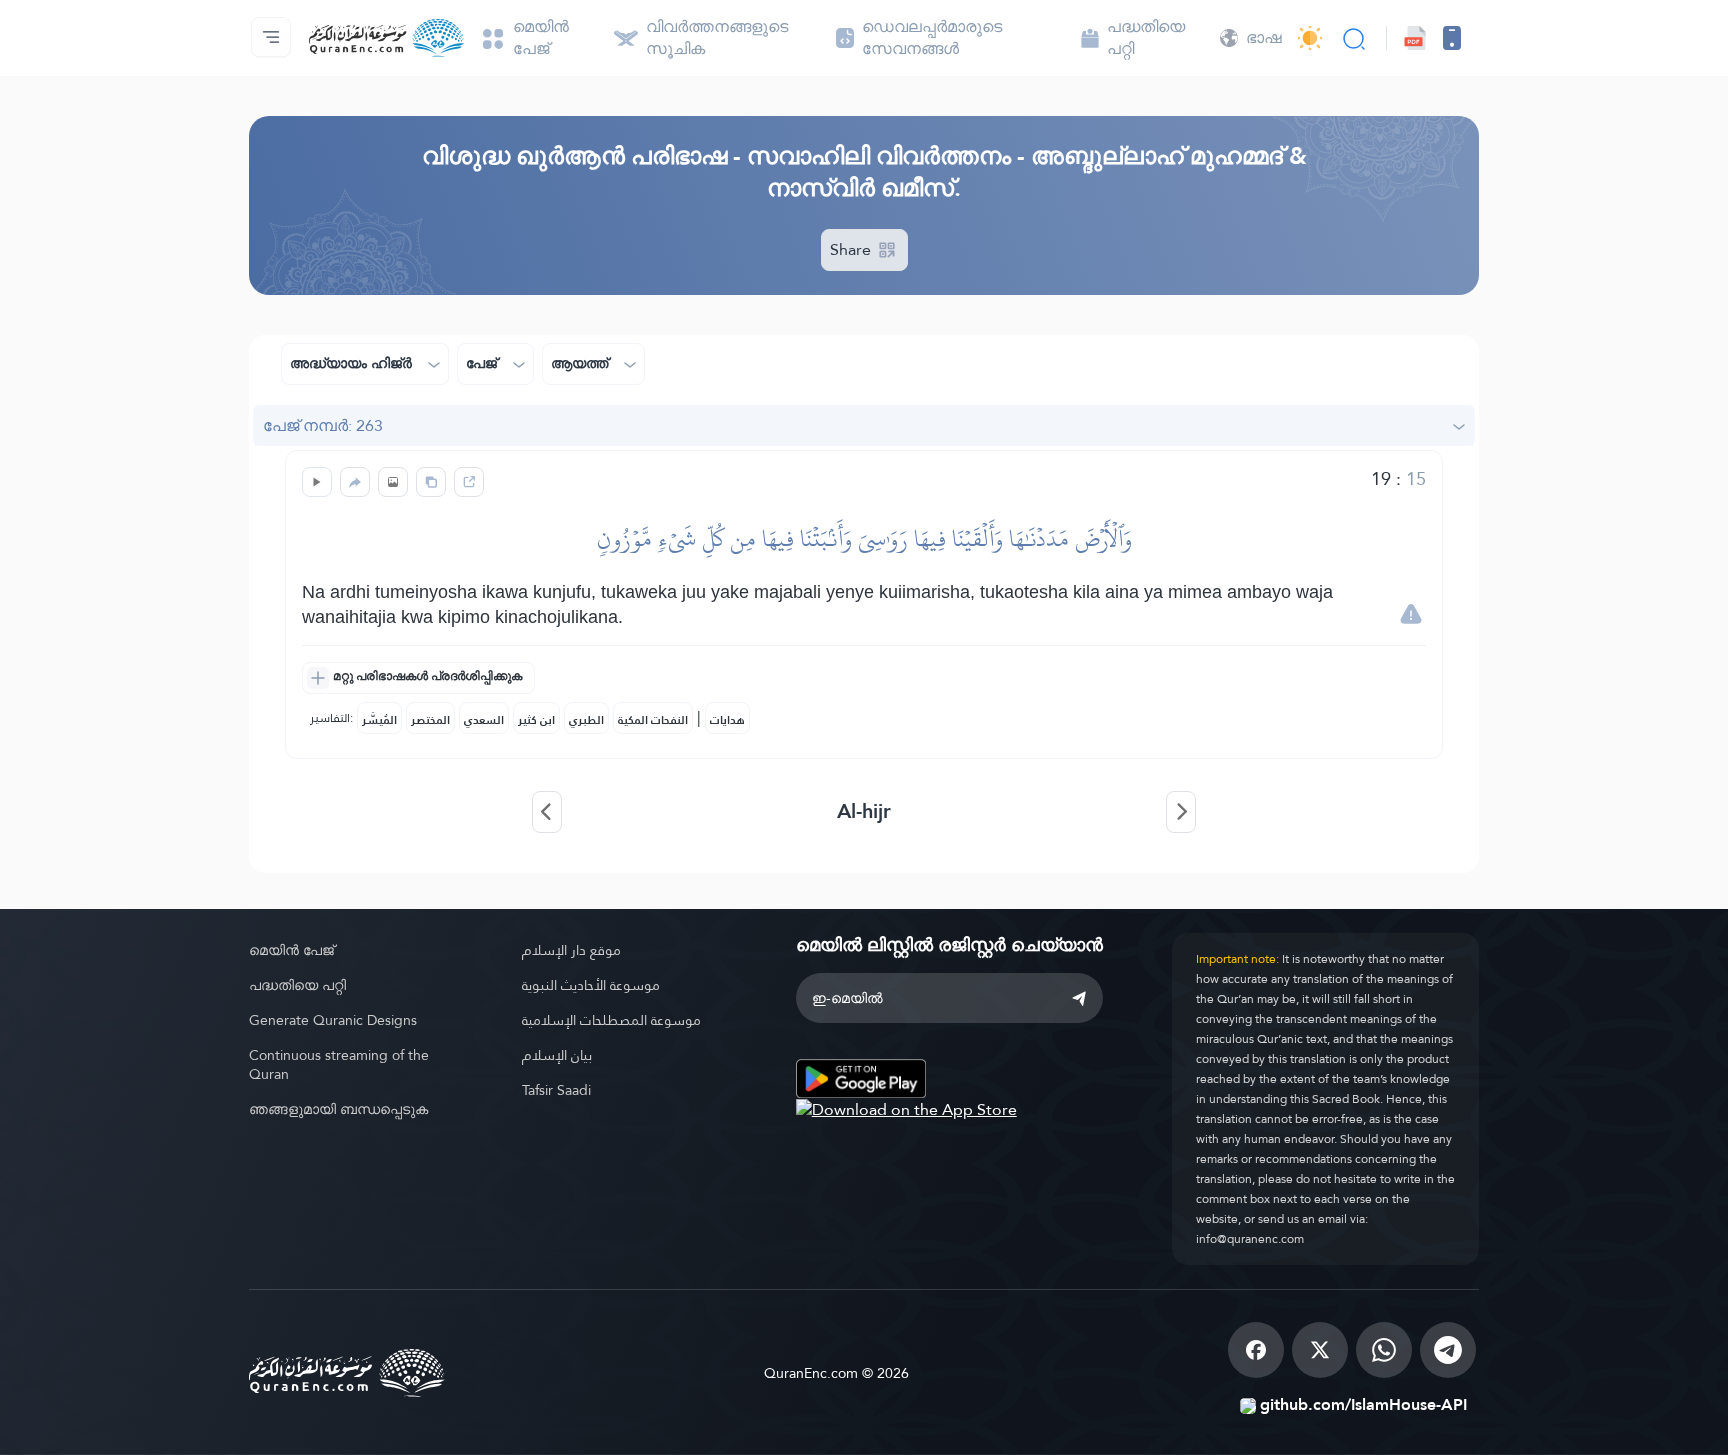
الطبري (586, 720)
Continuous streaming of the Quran (339, 1064)
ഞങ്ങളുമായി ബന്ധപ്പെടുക (338, 1109)
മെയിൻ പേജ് (291, 950)
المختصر (430, 720)
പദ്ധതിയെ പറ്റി (297, 985)
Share (852, 249)
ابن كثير (536, 720)
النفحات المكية (653, 720)
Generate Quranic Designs (333, 1020)
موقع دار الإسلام (571, 950)
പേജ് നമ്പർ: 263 (323, 425)
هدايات (727, 720)
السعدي (484, 720)
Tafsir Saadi (556, 1090)
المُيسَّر (379, 720)
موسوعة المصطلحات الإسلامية (611, 1020)
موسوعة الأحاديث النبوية (591, 985)
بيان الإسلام (557, 1055)
